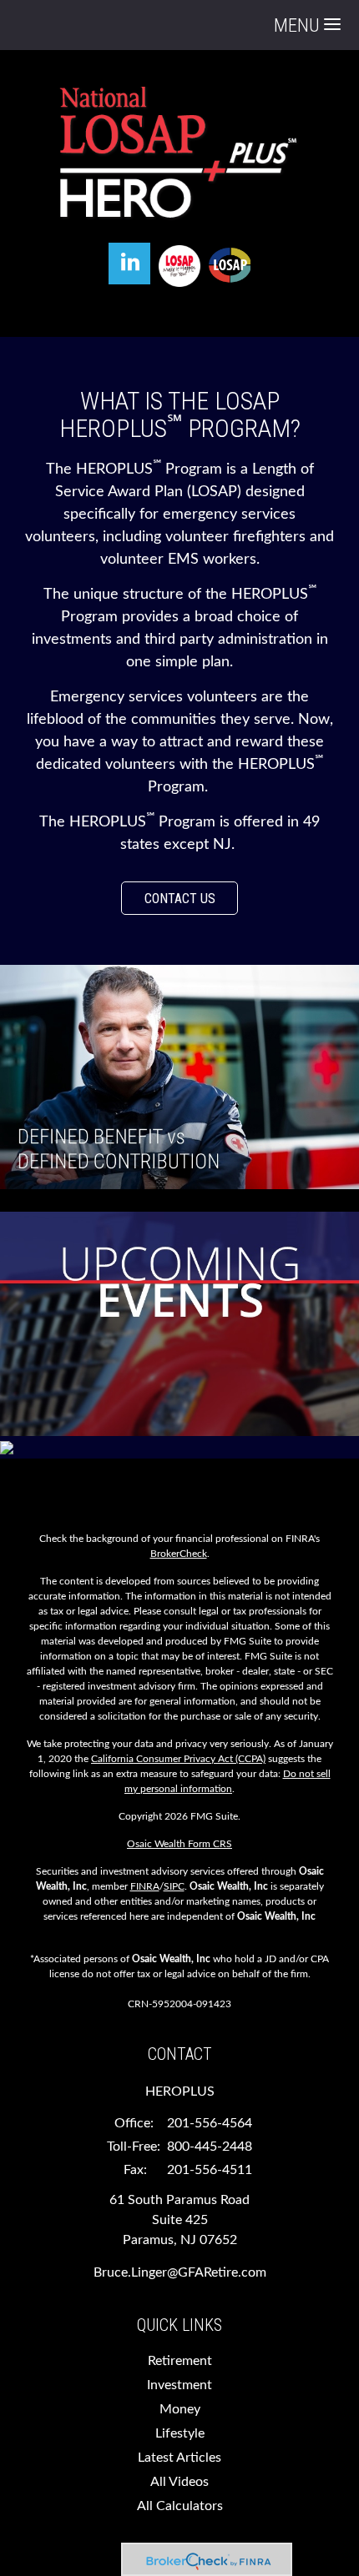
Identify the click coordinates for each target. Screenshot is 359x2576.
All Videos (179, 2482)
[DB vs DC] (179, 1076)
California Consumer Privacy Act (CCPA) (178, 1759)
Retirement (180, 2361)
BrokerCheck (179, 1554)
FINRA (145, 1886)
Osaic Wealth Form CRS (179, 1844)
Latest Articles (179, 2458)
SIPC (174, 1886)
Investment (179, 2385)
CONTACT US (180, 899)
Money (180, 2409)
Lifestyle (180, 2433)
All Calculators (180, 2506)
